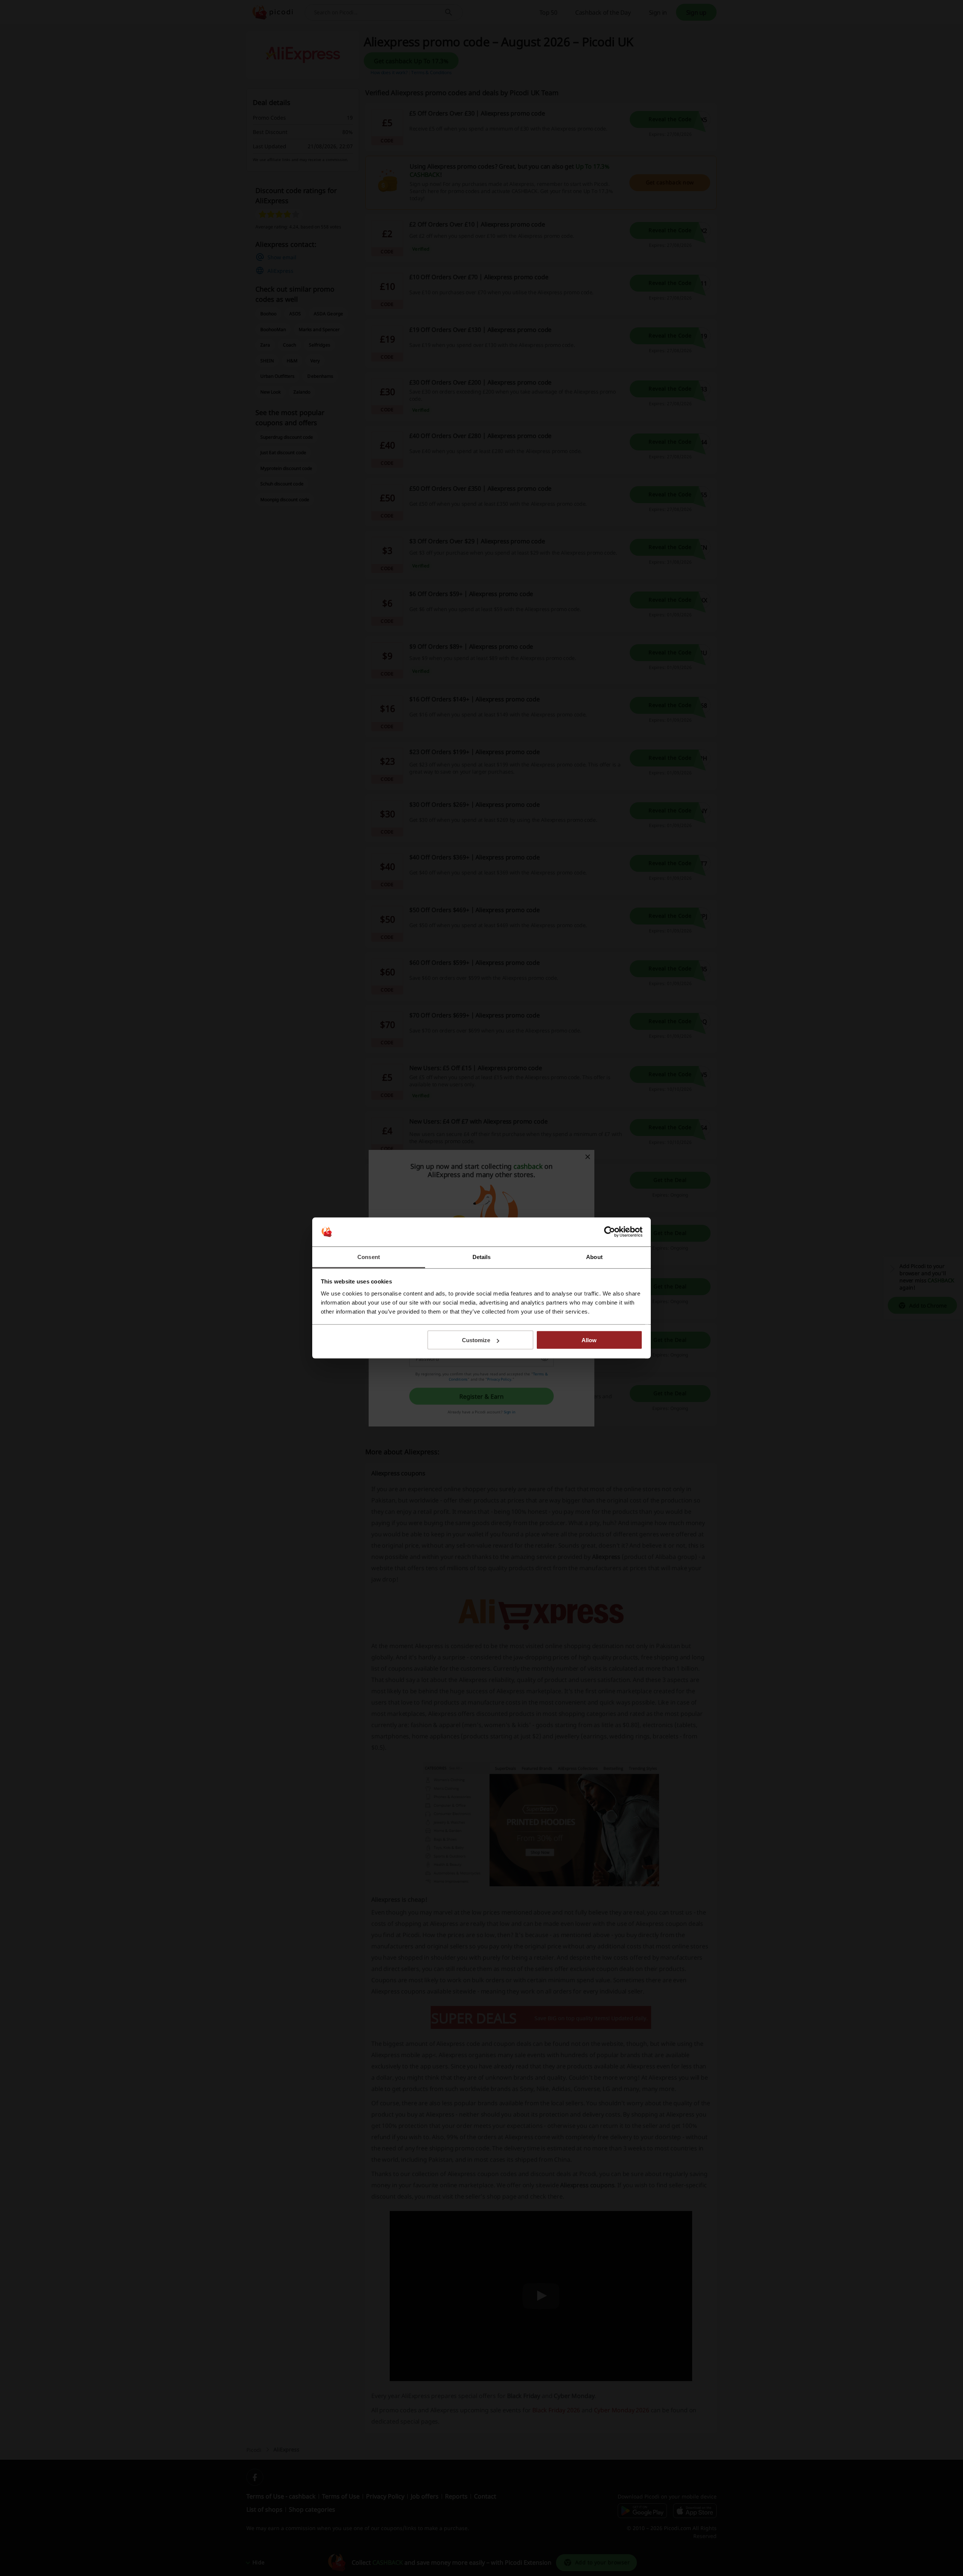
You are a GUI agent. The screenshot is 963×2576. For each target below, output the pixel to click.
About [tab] (594, 1257)
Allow (589, 1340)
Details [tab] (482, 1257)
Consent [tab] (369, 1257)
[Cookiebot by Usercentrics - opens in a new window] (610, 1232)
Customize (476, 1340)
